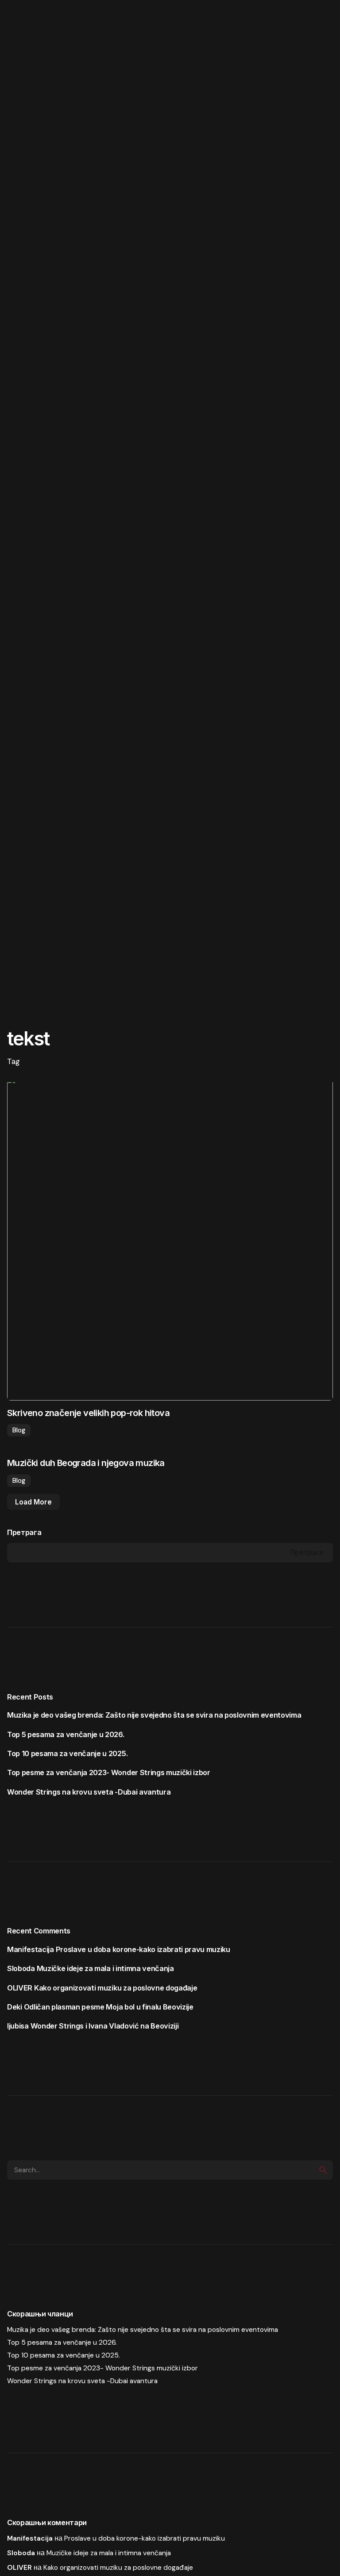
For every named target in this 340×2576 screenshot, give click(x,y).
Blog (19, 1430)
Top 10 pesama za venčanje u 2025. (67, 1753)
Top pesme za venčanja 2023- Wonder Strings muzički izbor (109, 1772)
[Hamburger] (23, 23)
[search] (323, 2170)
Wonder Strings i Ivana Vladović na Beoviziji (105, 2026)
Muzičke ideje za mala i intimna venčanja (105, 1968)
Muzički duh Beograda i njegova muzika (86, 1463)
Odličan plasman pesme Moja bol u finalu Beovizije (109, 2007)
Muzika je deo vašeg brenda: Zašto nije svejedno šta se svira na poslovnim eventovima (154, 1715)
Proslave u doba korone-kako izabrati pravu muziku (143, 1949)
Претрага (24, 1532)
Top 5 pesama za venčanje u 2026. (66, 1734)
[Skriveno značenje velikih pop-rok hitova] (170, 1238)
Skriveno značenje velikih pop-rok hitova (88, 1413)
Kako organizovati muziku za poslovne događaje (116, 1988)
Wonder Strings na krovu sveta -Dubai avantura (89, 1792)
